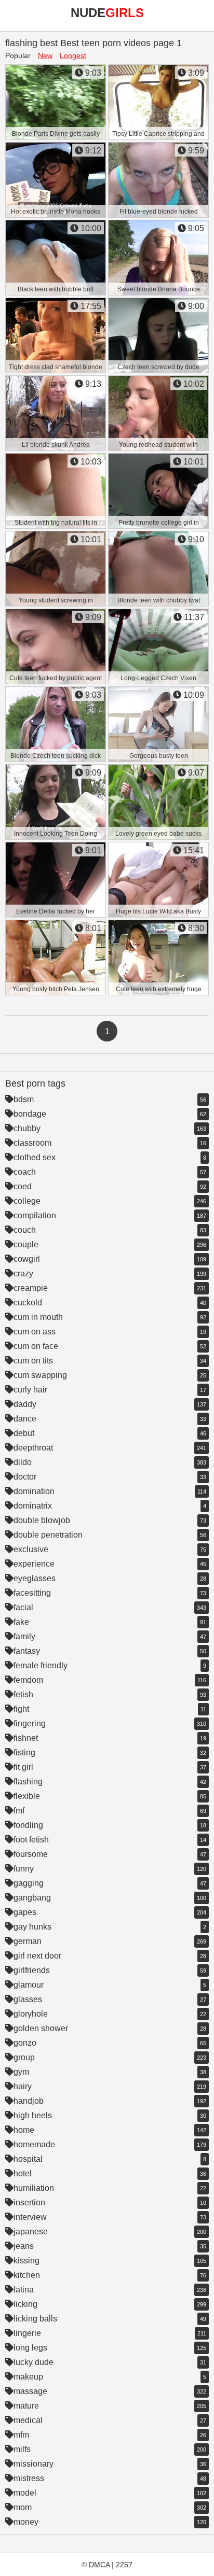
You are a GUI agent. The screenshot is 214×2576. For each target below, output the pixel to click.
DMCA (99, 2565)
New (45, 55)
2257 (124, 2565)
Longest (73, 55)
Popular (18, 55)
